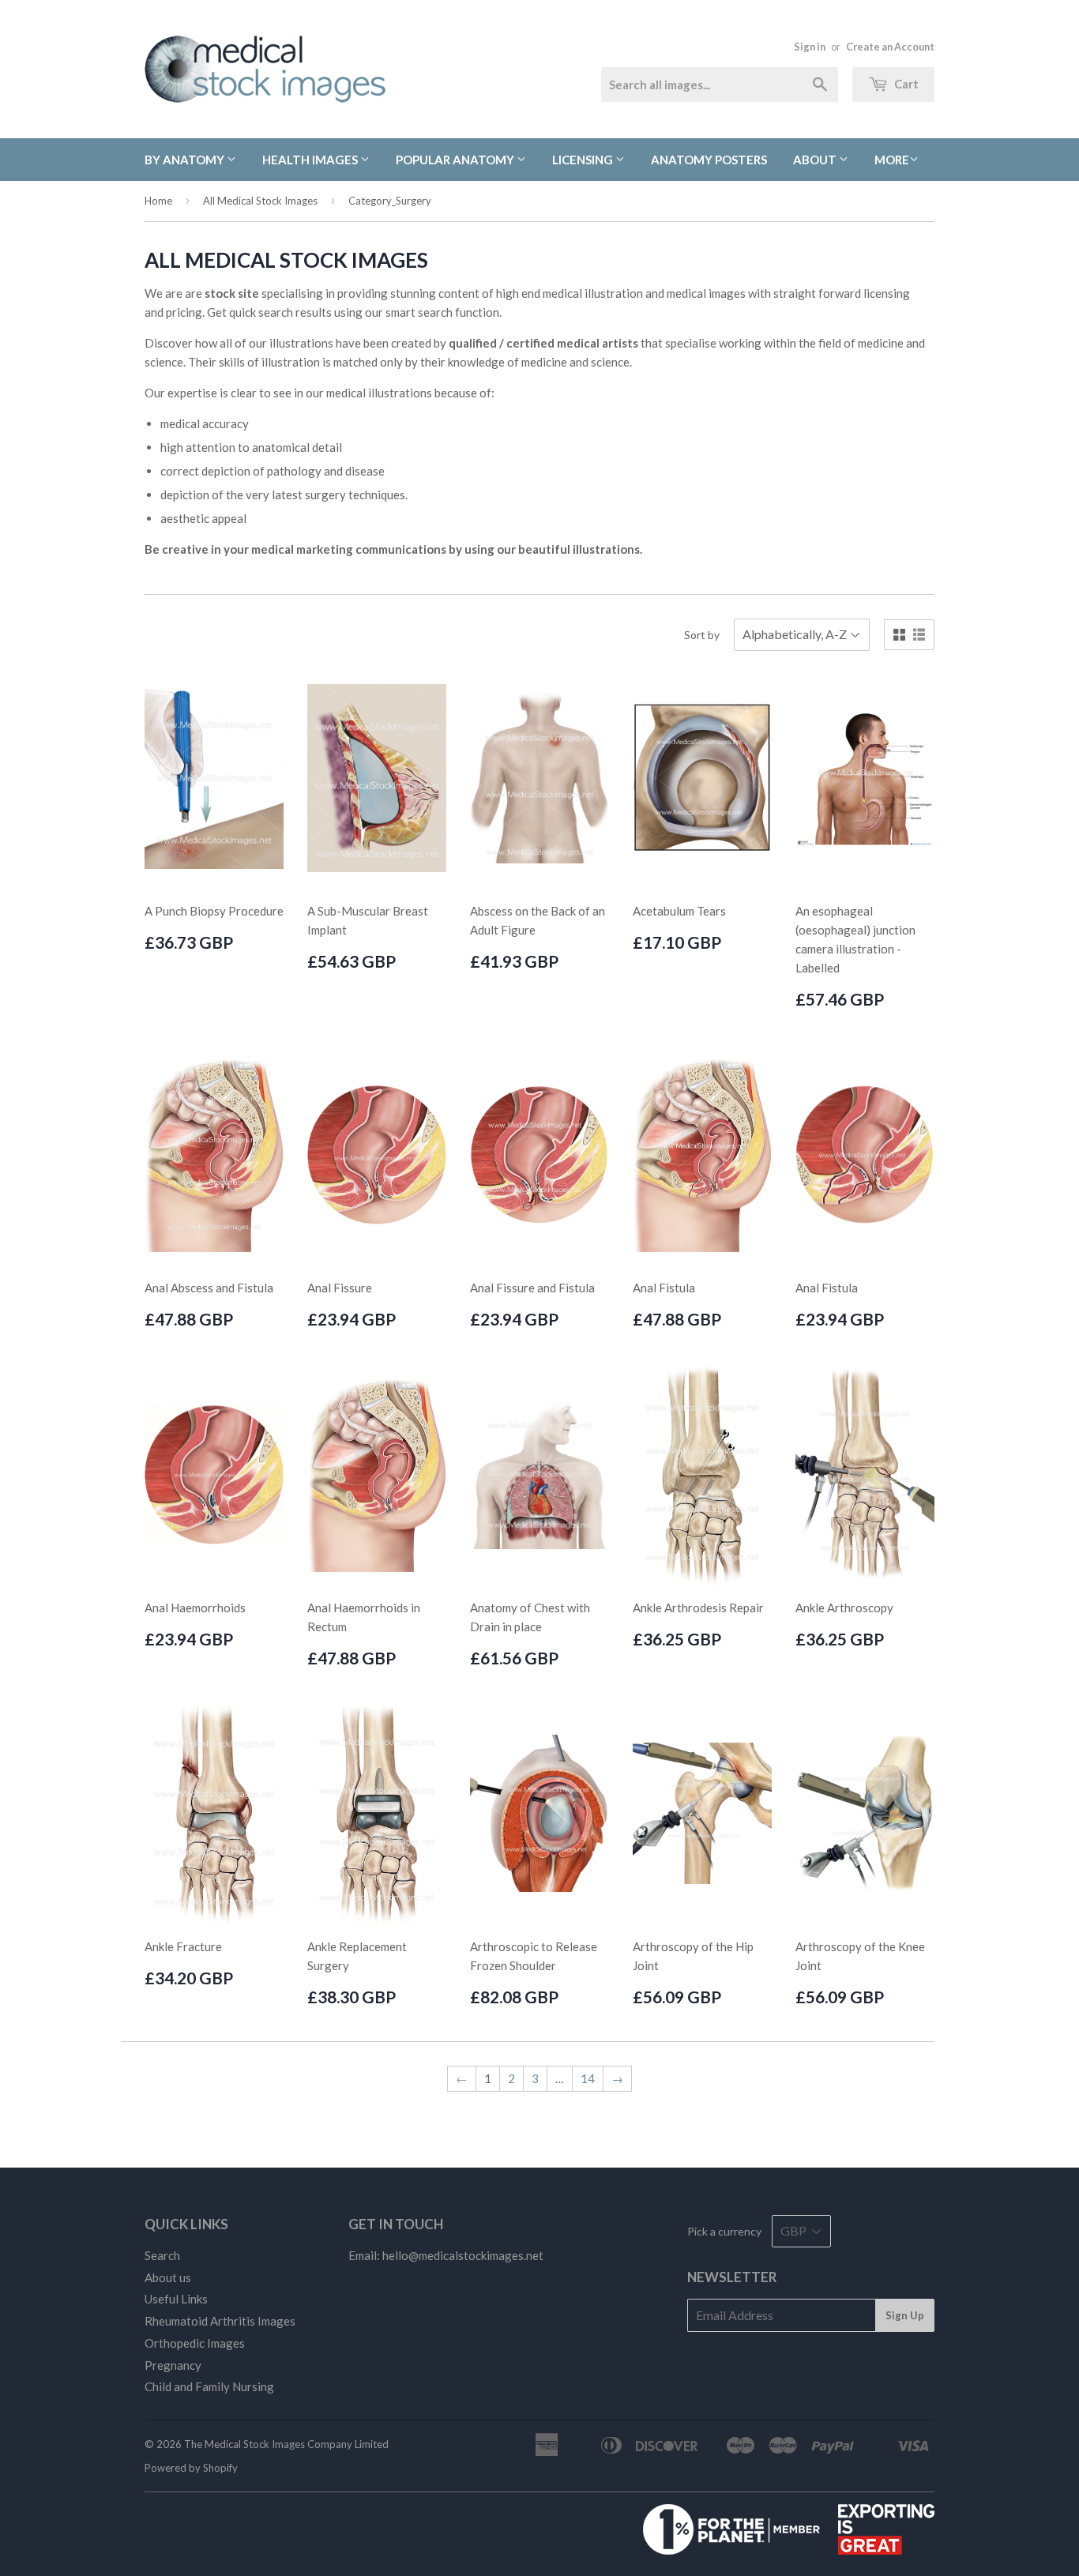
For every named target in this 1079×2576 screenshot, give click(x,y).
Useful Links (176, 2299)
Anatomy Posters (709, 160)
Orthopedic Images (195, 2343)
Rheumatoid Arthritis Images (220, 2321)
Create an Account (890, 47)
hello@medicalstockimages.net (463, 2255)
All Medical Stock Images (260, 201)
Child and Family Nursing (209, 2386)
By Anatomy (186, 160)
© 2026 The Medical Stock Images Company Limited (267, 2444)
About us (168, 2277)
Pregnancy (173, 2365)
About (816, 160)
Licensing (584, 160)
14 (588, 2078)
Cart (905, 84)
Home (158, 201)
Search (162, 2255)
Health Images (311, 160)
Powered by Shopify (191, 2468)
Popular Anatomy (456, 160)
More (892, 160)
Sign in (810, 47)
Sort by (702, 635)
